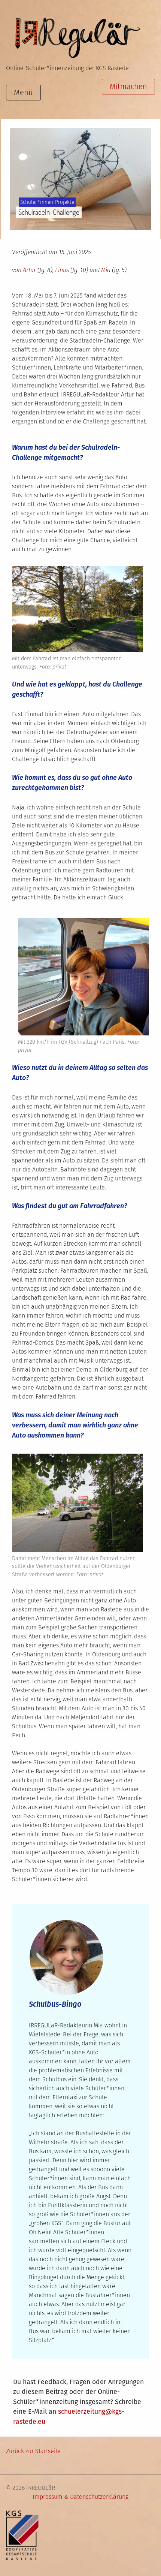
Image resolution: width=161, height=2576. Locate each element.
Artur (29, 270)
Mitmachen (128, 87)
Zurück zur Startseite (33, 2451)
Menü (23, 93)
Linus (62, 270)
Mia (106, 270)
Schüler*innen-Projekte (47, 202)
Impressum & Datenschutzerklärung (80, 2497)
